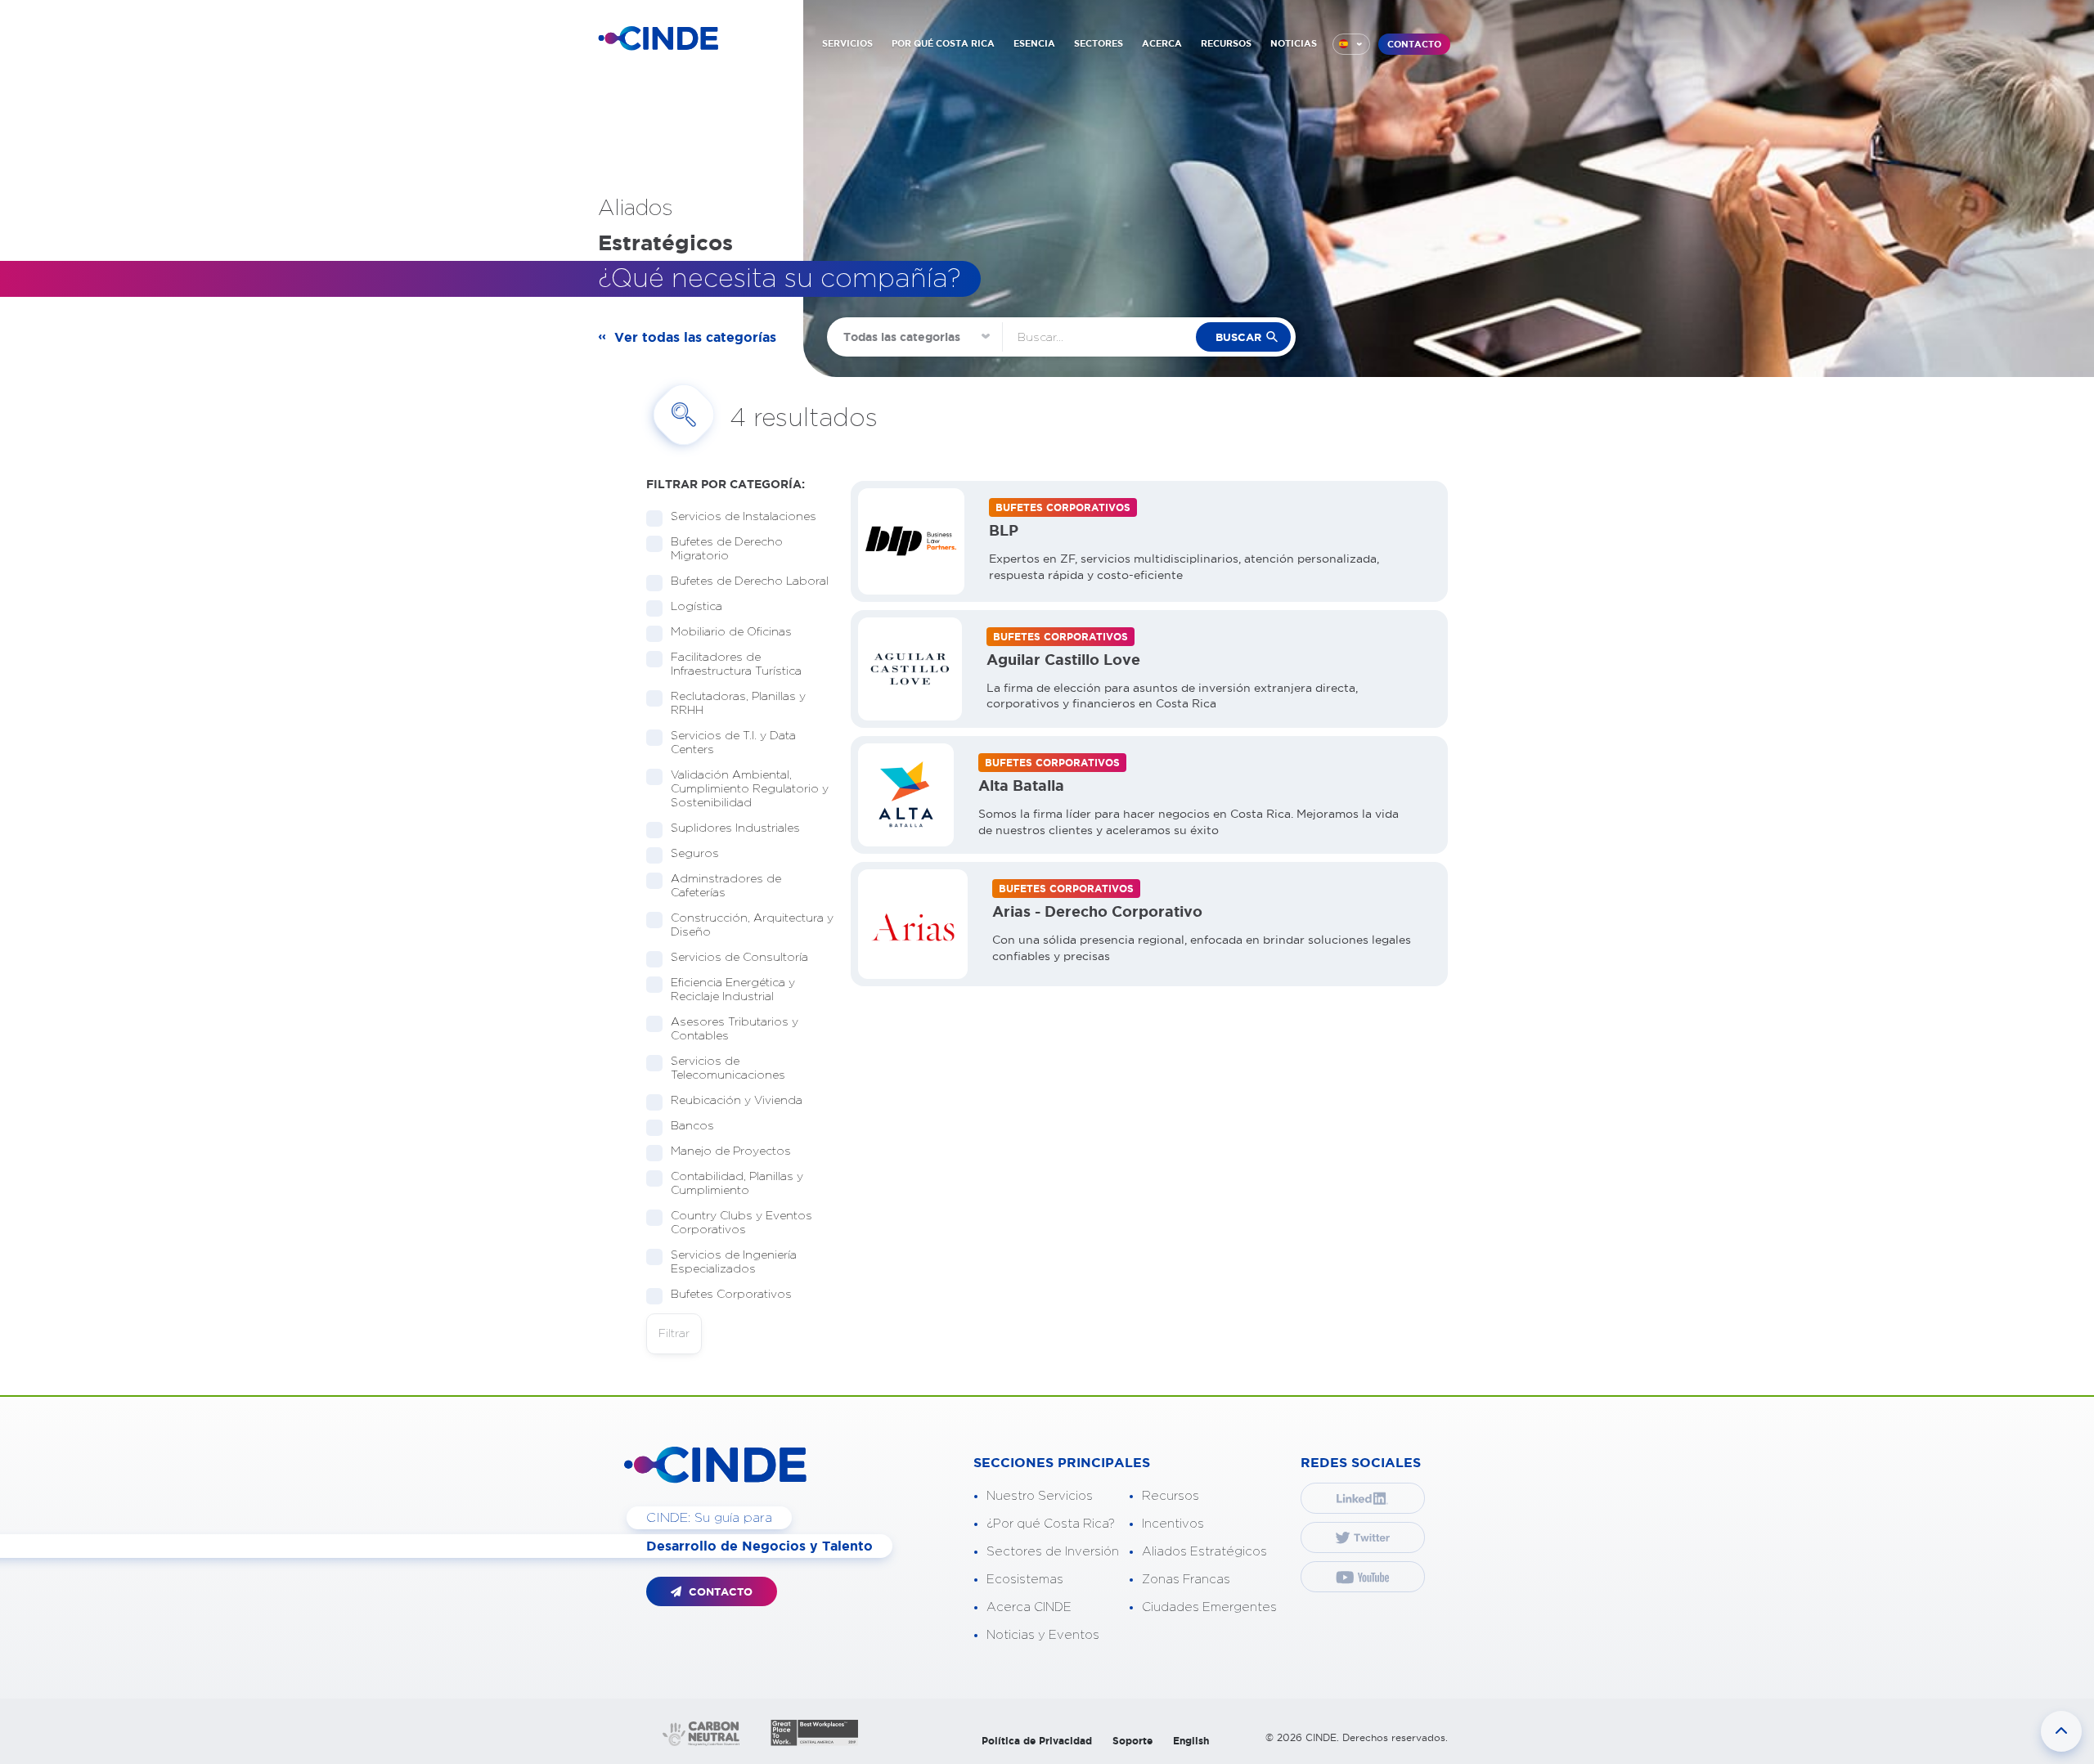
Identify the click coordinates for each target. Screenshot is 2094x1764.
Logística (697, 607)
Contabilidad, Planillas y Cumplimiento (737, 1184)
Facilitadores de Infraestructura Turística (736, 664)
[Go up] (2061, 1731)
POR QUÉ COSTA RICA (943, 43)
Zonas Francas (1186, 1580)
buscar (1238, 337)
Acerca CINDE (1029, 1607)
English (1191, 1741)
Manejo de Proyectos (731, 1151)
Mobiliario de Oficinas (731, 632)
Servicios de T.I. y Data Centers (733, 743)
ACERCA (1162, 43)
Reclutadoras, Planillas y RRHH (738, 704)
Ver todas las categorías (695, 337)
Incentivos (1173, 1524)
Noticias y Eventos (1043, 1635)
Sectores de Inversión (1053, 1552)
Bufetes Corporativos (731, 1295)
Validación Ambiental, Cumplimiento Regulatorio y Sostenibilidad (750, 789)
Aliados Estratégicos (1204, 1552)
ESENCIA (1034, 43)
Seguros (695, 854)
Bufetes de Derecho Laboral (750, 581)
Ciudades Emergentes (1209, 1607)
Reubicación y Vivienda (737, 1101)
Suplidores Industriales (735, 828)
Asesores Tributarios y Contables (735, 1029)
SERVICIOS (847, 43)
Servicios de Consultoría (739, 958)
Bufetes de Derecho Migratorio (727, 549)
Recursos (1171, 1496)
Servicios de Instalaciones (744, 517)
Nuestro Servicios (1040, 1496)
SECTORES (1099, 43)
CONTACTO (1414, 44)
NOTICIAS (1294, 43)
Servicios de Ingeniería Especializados (734, 1262)
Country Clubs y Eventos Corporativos (741, 1223)
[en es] (1351, 44)
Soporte (1132, 1741)
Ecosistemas (1025, 1580)
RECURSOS (1226, 43)
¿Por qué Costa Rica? (1051, 1524)
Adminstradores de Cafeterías (726, 886)
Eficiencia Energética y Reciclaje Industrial (733, 990)
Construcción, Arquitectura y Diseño (752, 925)
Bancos (692, 1126)
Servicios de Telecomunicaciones (728, 1068)
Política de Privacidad (1037, 1741)
